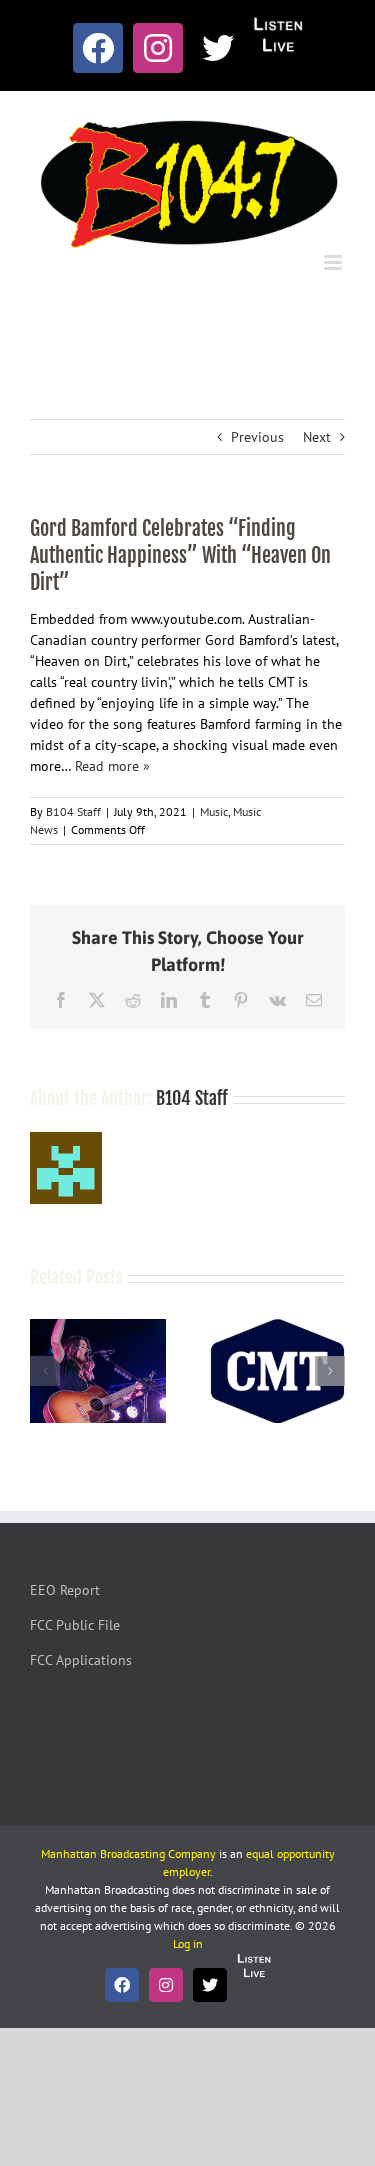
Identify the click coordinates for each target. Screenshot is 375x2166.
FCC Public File (75, 1625)
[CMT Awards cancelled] (278, 1328)
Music (214, 811)
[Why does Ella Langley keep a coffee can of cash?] (98, 1328)
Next (317, 437)
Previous (257, 437)
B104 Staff (73, 811)
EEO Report (65, 1590)
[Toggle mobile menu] (334, 262)
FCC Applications (81, 1660)
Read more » (112, 766)
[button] (45, 1371)
